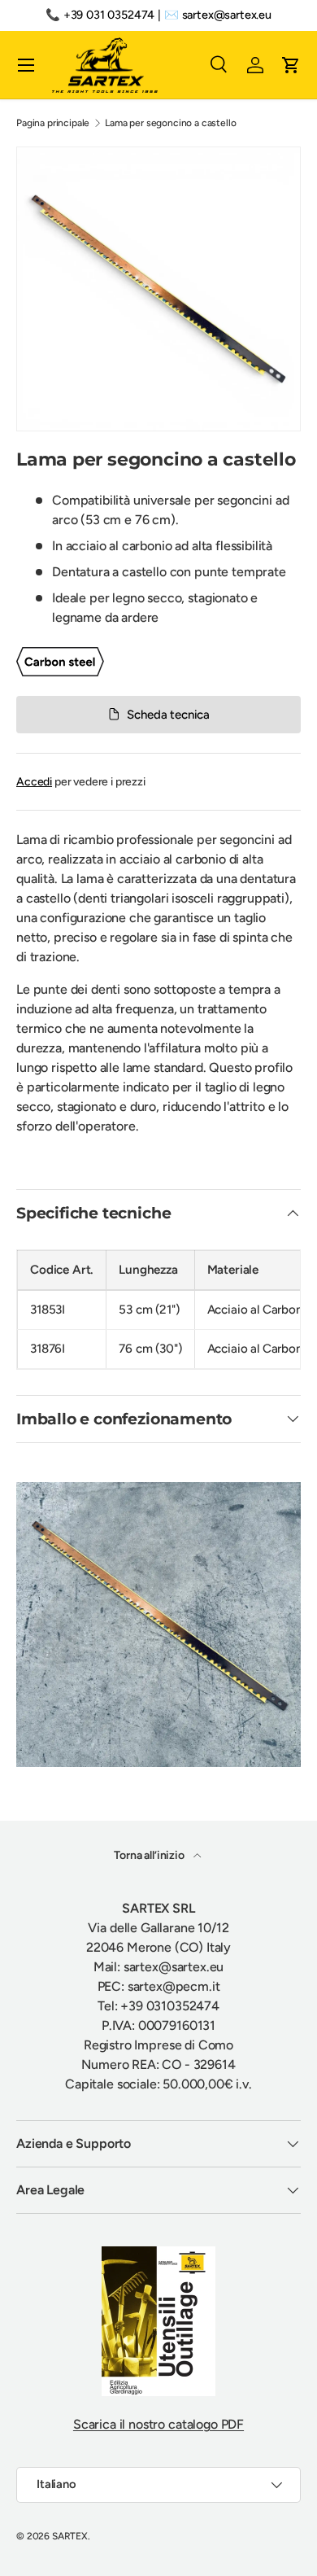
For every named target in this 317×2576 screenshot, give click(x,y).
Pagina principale (53, 123)
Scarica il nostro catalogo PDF (158, 2424)
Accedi (34, 782)
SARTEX (70, 2536)
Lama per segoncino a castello (170, 123)
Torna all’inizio (150, 1855)
